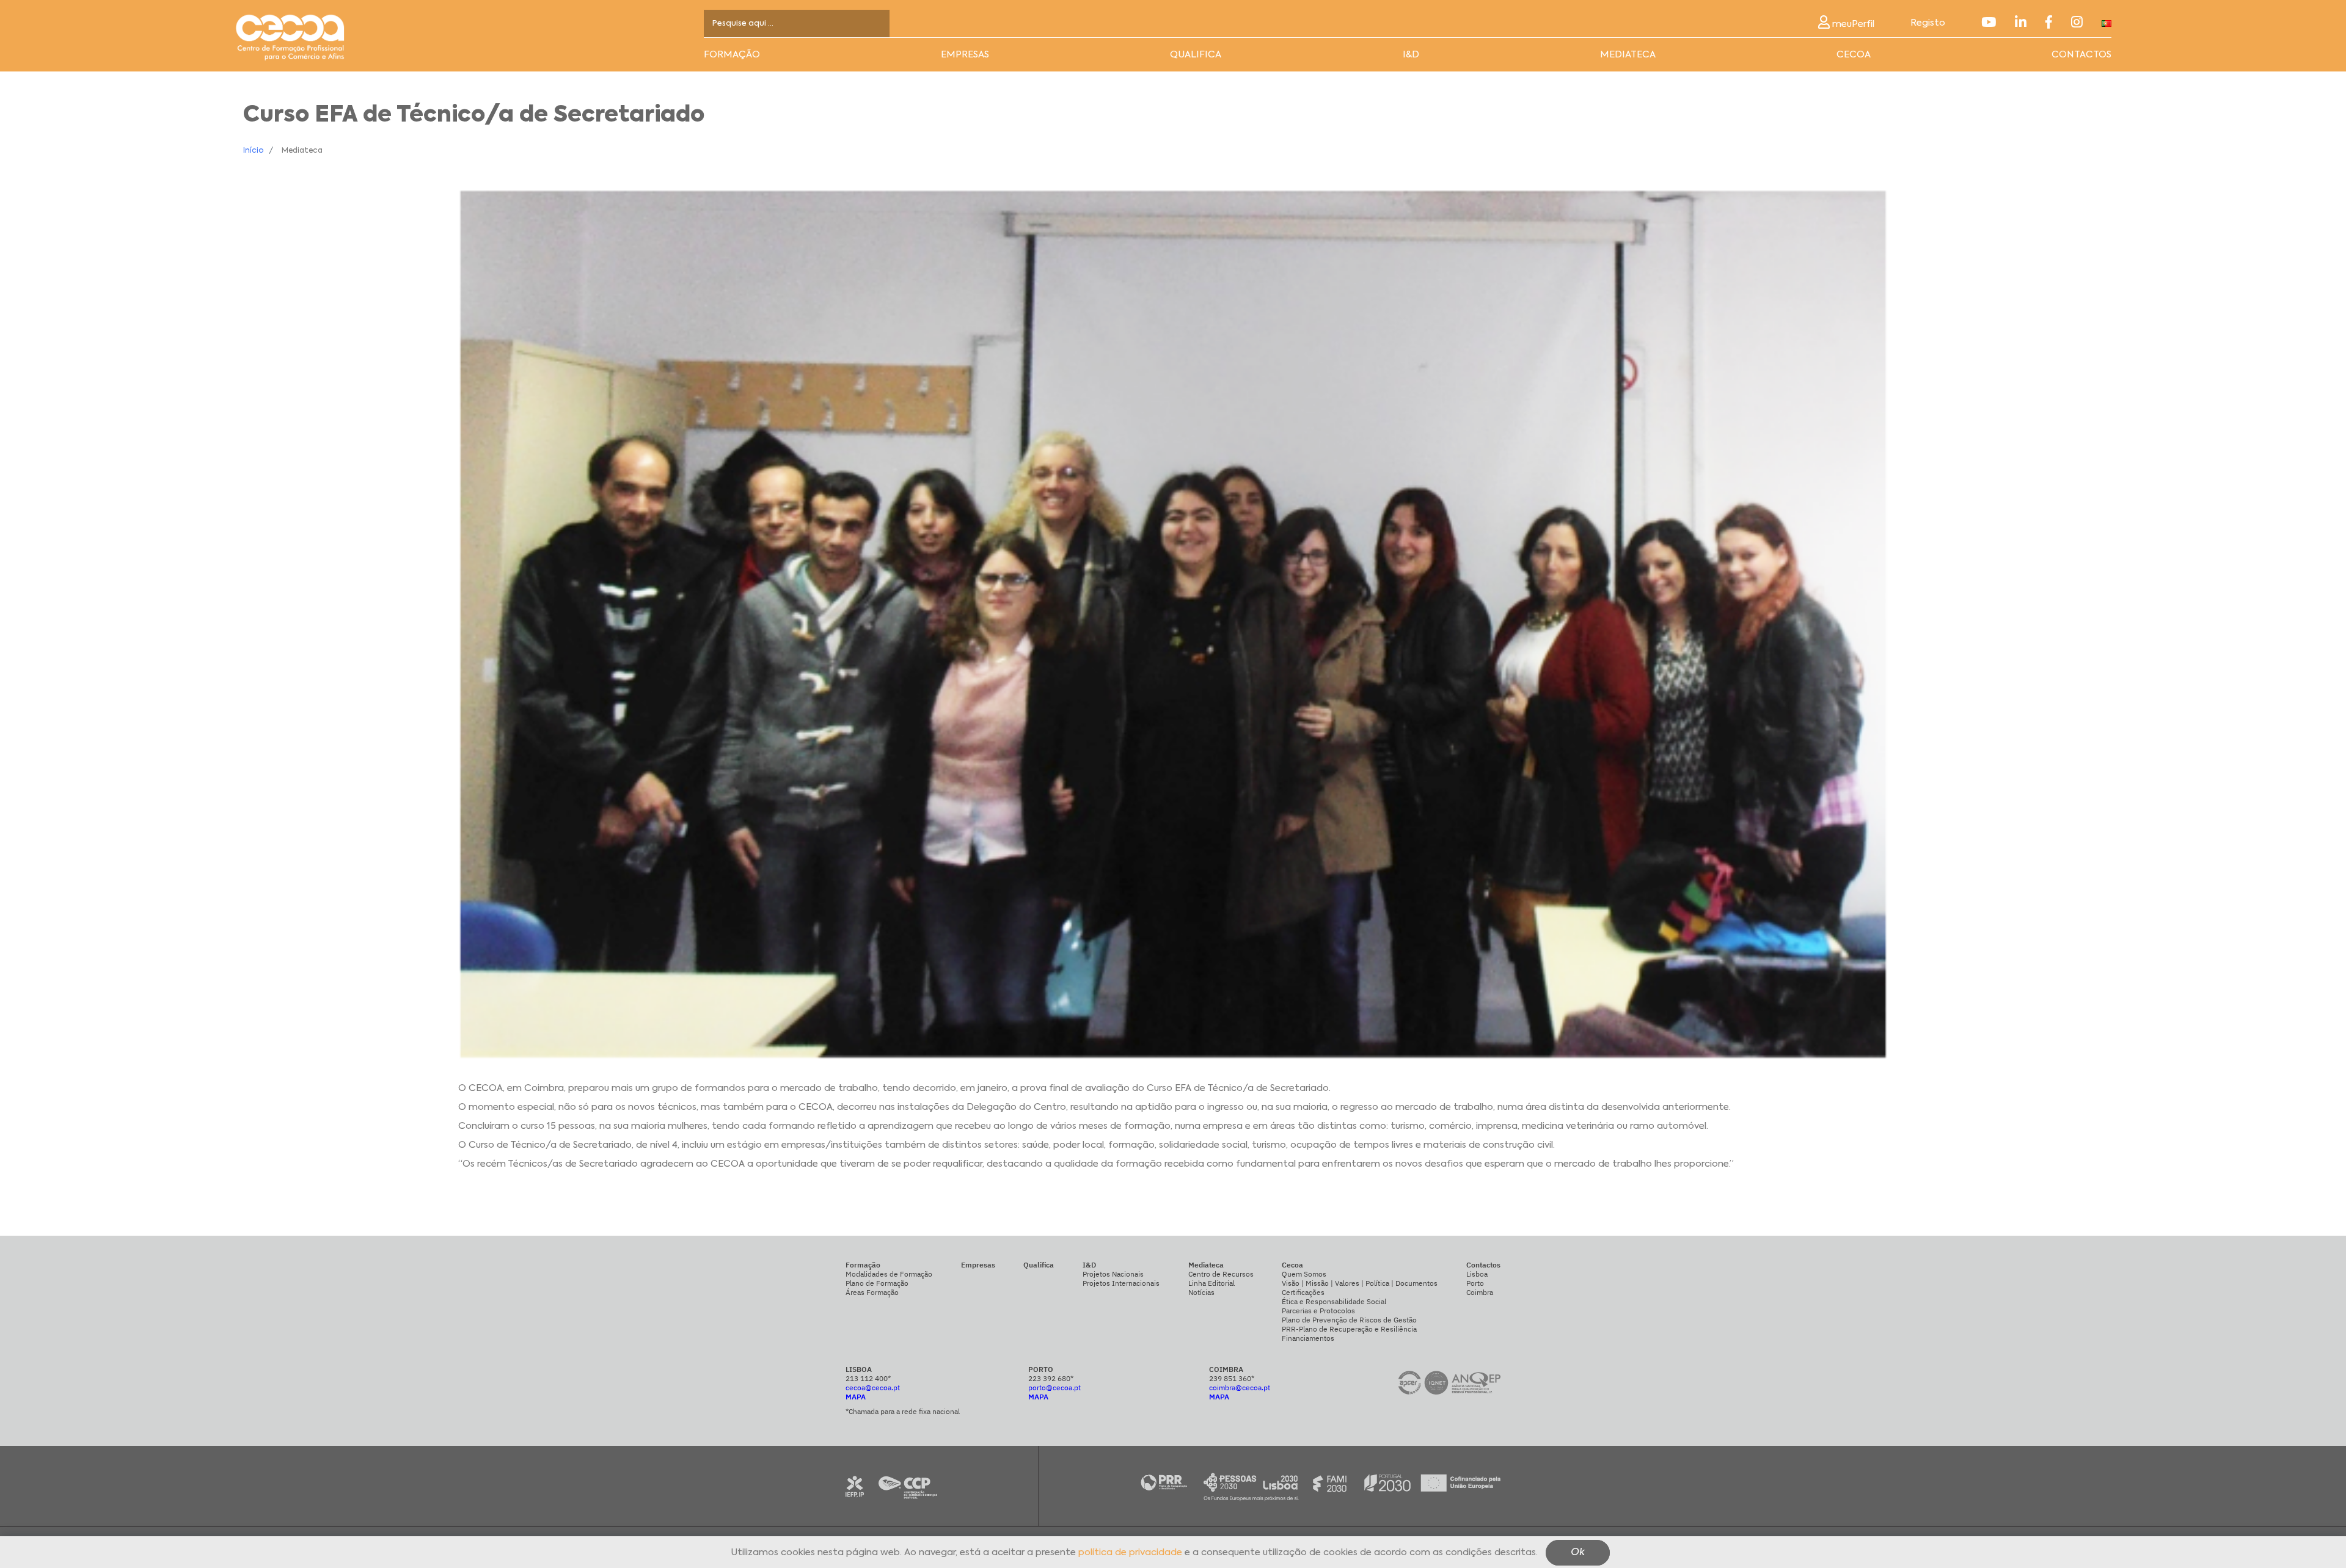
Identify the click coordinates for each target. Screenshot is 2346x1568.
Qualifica (1196, 55)
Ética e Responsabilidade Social (1334, 1301)
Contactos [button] (2081, 55)
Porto (1475, 1283)
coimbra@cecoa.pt (1240, 1387)
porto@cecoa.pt (1054, 1387)
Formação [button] (732, 55)
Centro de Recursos (1221, 1274)
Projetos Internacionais (1121, 1283)
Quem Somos (1304, 1274)
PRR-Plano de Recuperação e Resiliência (1349, 1329)
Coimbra (1480, 1292)
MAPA (856, 1397)
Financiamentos (1308, 1338)
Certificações (1303, 1292)
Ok (1578, 1553)
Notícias (1201, 1292)
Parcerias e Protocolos (1318, 1311)
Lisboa (1477, 1274)
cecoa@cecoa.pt (873, 1387)
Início (253, 151)
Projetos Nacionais (1113, 1274)
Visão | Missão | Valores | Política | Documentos (1360, 1283)
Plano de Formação (877, 1283)
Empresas (965, 55)
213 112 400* (868, 1378)
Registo (1928, 23)
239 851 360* (1232, 1378)
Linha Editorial (1211, 1283)
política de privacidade (1130, 1553)
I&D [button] (1411, 55)
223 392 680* (1051, 1378)
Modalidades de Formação (889, 1274)
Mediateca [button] (1628, 55)
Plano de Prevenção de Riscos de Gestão (1349, 1320)
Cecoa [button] (1854, 55)
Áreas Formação (872, 1292)
